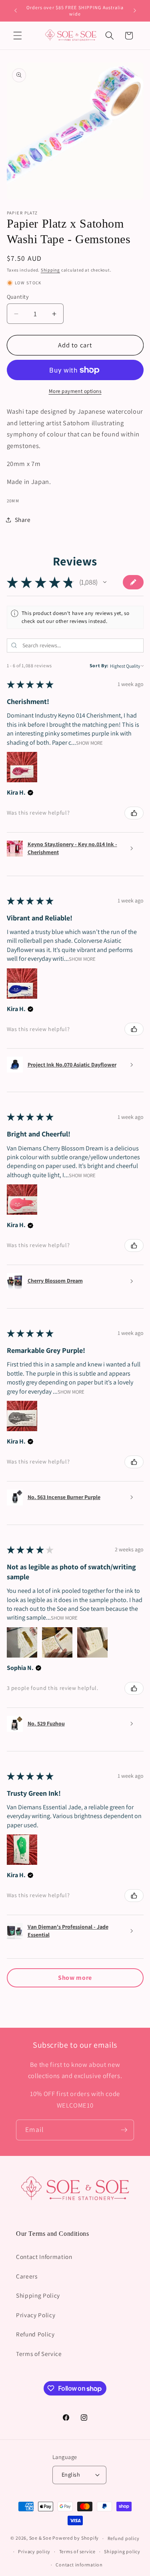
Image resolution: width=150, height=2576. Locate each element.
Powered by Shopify (76, 2538)
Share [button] (23, 520)
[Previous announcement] (16, 11)
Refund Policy (35, 2334)
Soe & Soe (40, 2538)
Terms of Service (39, 2354)
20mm (13, 501)
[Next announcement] (135, 11)
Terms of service (77, 2551)
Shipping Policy (38, 2295)
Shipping (50, 270)
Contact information (79, 2565)
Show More (89, 743)
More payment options (75, 391)
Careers (27, 2276)
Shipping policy (122, 2551)
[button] (18, 36)
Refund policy (124, 2538)
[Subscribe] (124, 2130)
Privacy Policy (36, 2315)
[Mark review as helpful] (134, 813)
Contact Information (44, 2257)
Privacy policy (34, 2551)
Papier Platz (22, 213)
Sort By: (99, 665)
